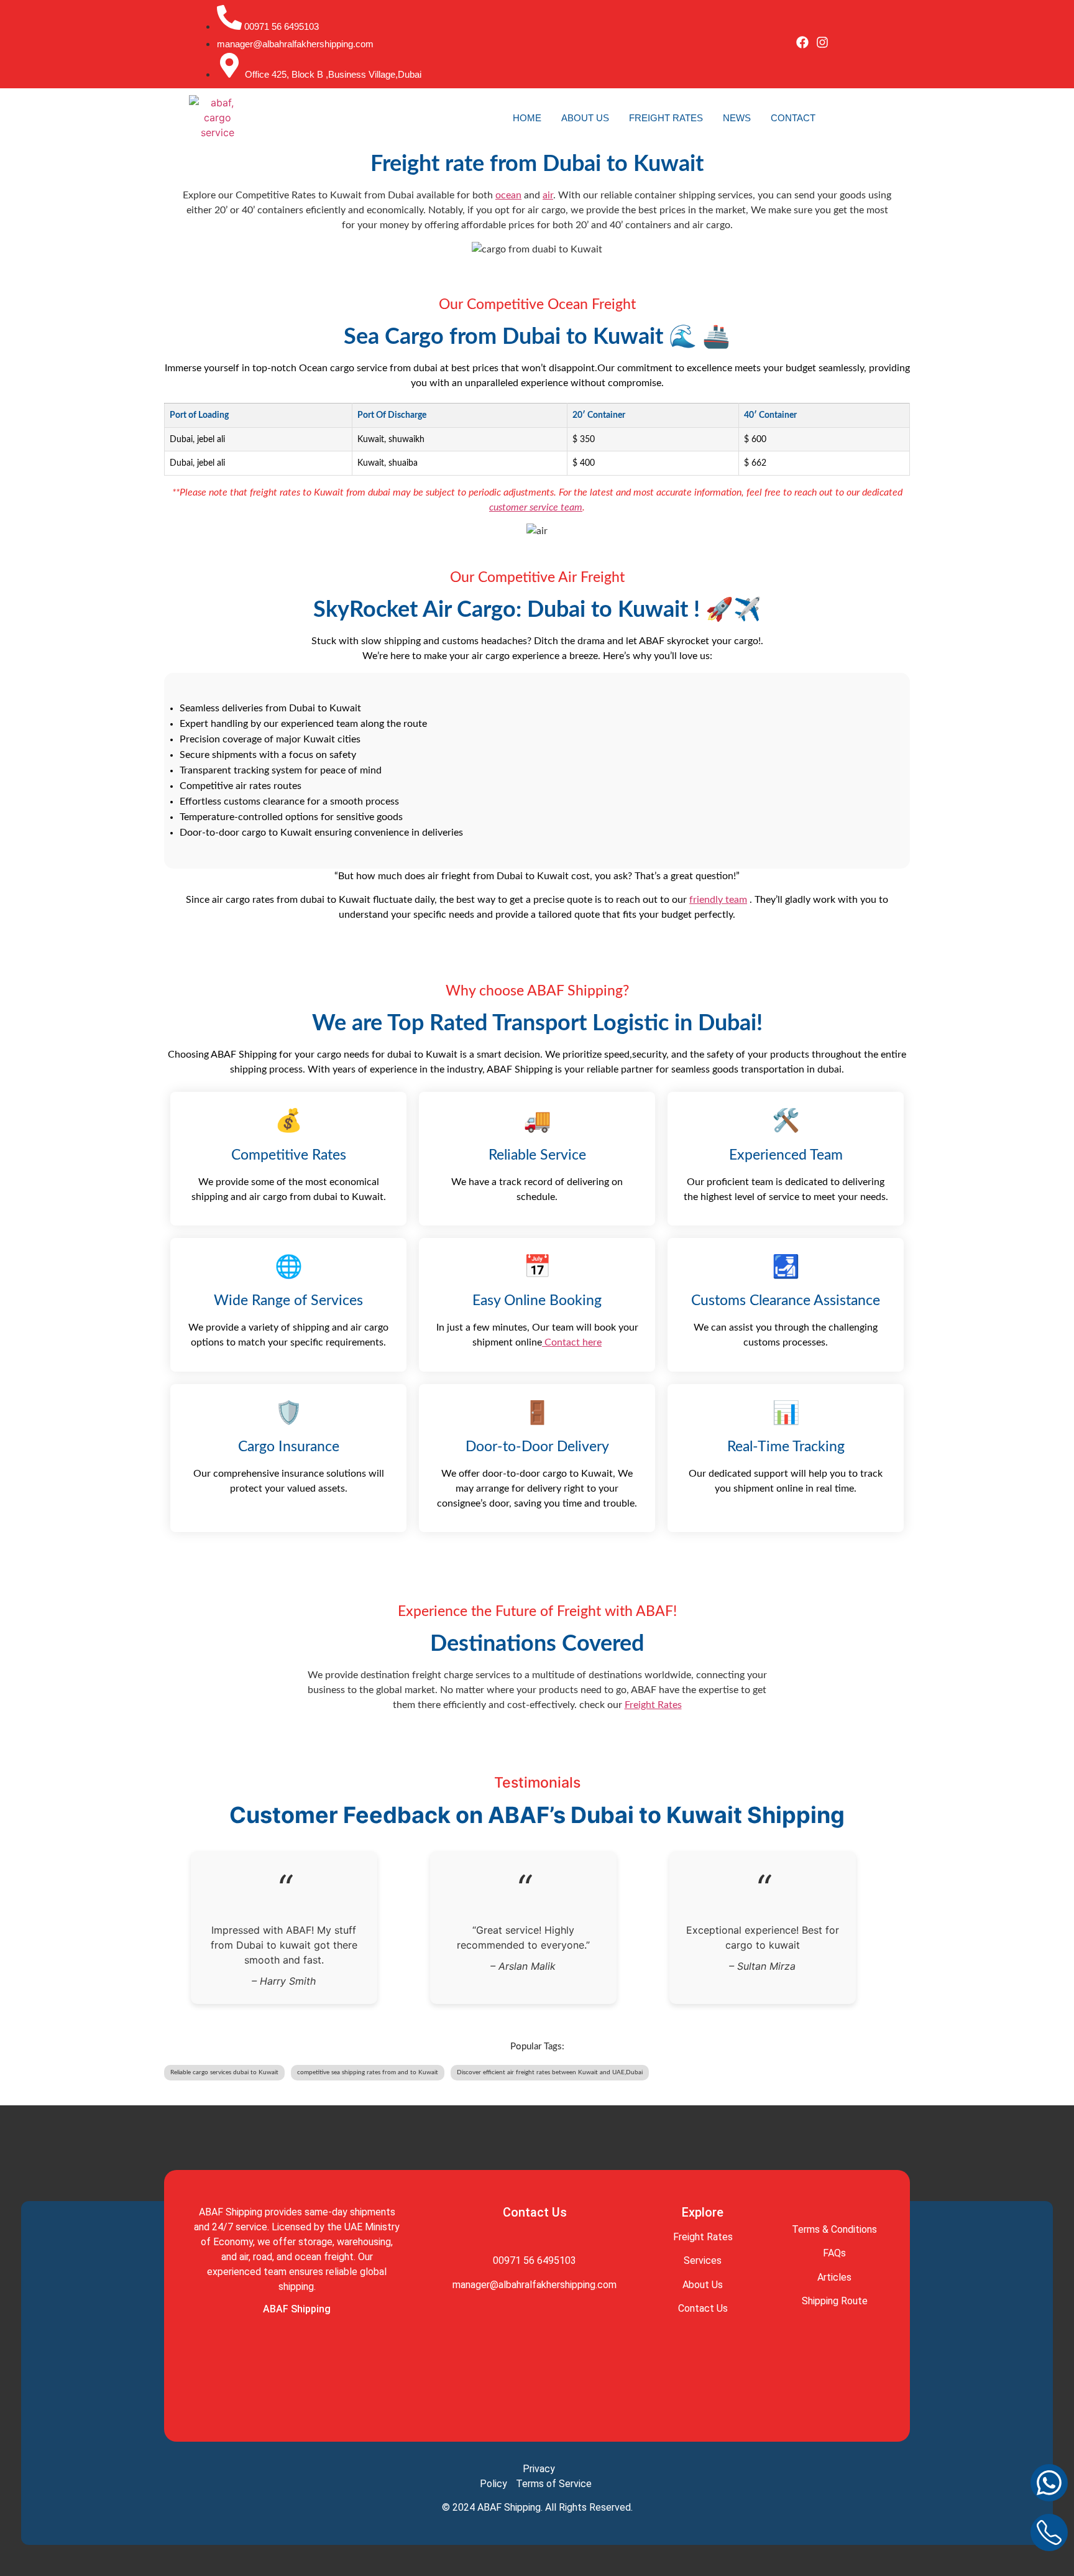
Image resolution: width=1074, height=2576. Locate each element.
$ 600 (755, 439)
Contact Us (703, 2308)
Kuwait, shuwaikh (391, 439)
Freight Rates (653, 1705)
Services (703, 2260)
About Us (703, 2285)
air (548, 195)
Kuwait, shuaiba (388, 463)
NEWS (737, 118)
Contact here (572, 1342)
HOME (527, 118)
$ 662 (755, 463)
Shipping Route (835, 2301)
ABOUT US (585, 118)
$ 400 (584, 463)
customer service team (536, 507)
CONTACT (793, 118)
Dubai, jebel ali (197, 439)
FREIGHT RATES (666, 118)
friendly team (718, 900)
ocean (508, 195)
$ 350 (584, 439)
